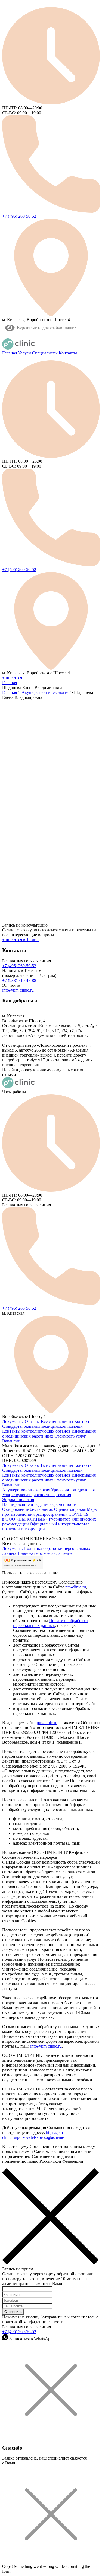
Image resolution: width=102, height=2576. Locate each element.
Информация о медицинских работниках (49, 1434)
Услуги (24, 353)
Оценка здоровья (70, 1509)
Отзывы (32, 1421)
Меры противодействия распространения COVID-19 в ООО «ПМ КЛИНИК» (50, 1514)
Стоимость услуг (70, 1436)
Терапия (63, 1495)
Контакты (68, 353)
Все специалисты (57, 1421)
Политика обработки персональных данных (50, 1623)
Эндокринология (18, 1500)
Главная (10, 353)
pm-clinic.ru (76, 1587)
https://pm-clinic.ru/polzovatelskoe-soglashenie (33, 2135)
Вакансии (11, 1441)
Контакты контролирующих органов (36, 1431)
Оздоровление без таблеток (28, 1509)
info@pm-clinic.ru (18, 990)
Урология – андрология (73, 1490)
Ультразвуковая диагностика (28, 1495)
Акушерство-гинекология (26, 1490)
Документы (13, 1421)
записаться (12, 678)
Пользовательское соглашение (44, 1553)
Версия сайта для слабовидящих (46, 327)
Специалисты (45, 353)
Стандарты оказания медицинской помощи (42, 1426)
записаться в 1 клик (20, 940)
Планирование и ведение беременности (39, 1504)
